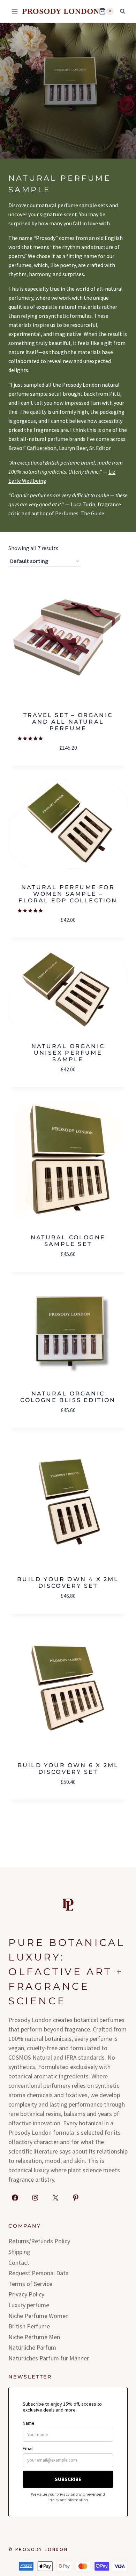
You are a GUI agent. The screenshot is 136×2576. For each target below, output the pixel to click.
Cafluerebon (42, 448)
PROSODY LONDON (42, 2549)
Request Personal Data (39, 2273)
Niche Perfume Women (39, 2316)
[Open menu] (15, 11)
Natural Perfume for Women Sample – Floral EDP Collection (68, 894)
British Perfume (29, 2326)
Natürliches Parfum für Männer (49, 2358)
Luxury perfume (29, 2305)
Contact (19, 2263)
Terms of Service (30, 2284)
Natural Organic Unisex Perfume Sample (68, 1053)
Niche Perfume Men (34, 2337)
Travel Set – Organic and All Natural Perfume (68, 722)
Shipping (19, 2252)
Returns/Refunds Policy (39, 2241)
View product (68, 706)
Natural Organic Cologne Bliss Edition (68, 1397)
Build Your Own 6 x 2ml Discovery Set (68, 1769)
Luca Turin (83, 504)
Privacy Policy (26, 2294)
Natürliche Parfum (32, 2347)
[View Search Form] (122, 11)
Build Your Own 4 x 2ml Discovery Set (68, 1583)
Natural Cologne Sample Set (68, 1241)
